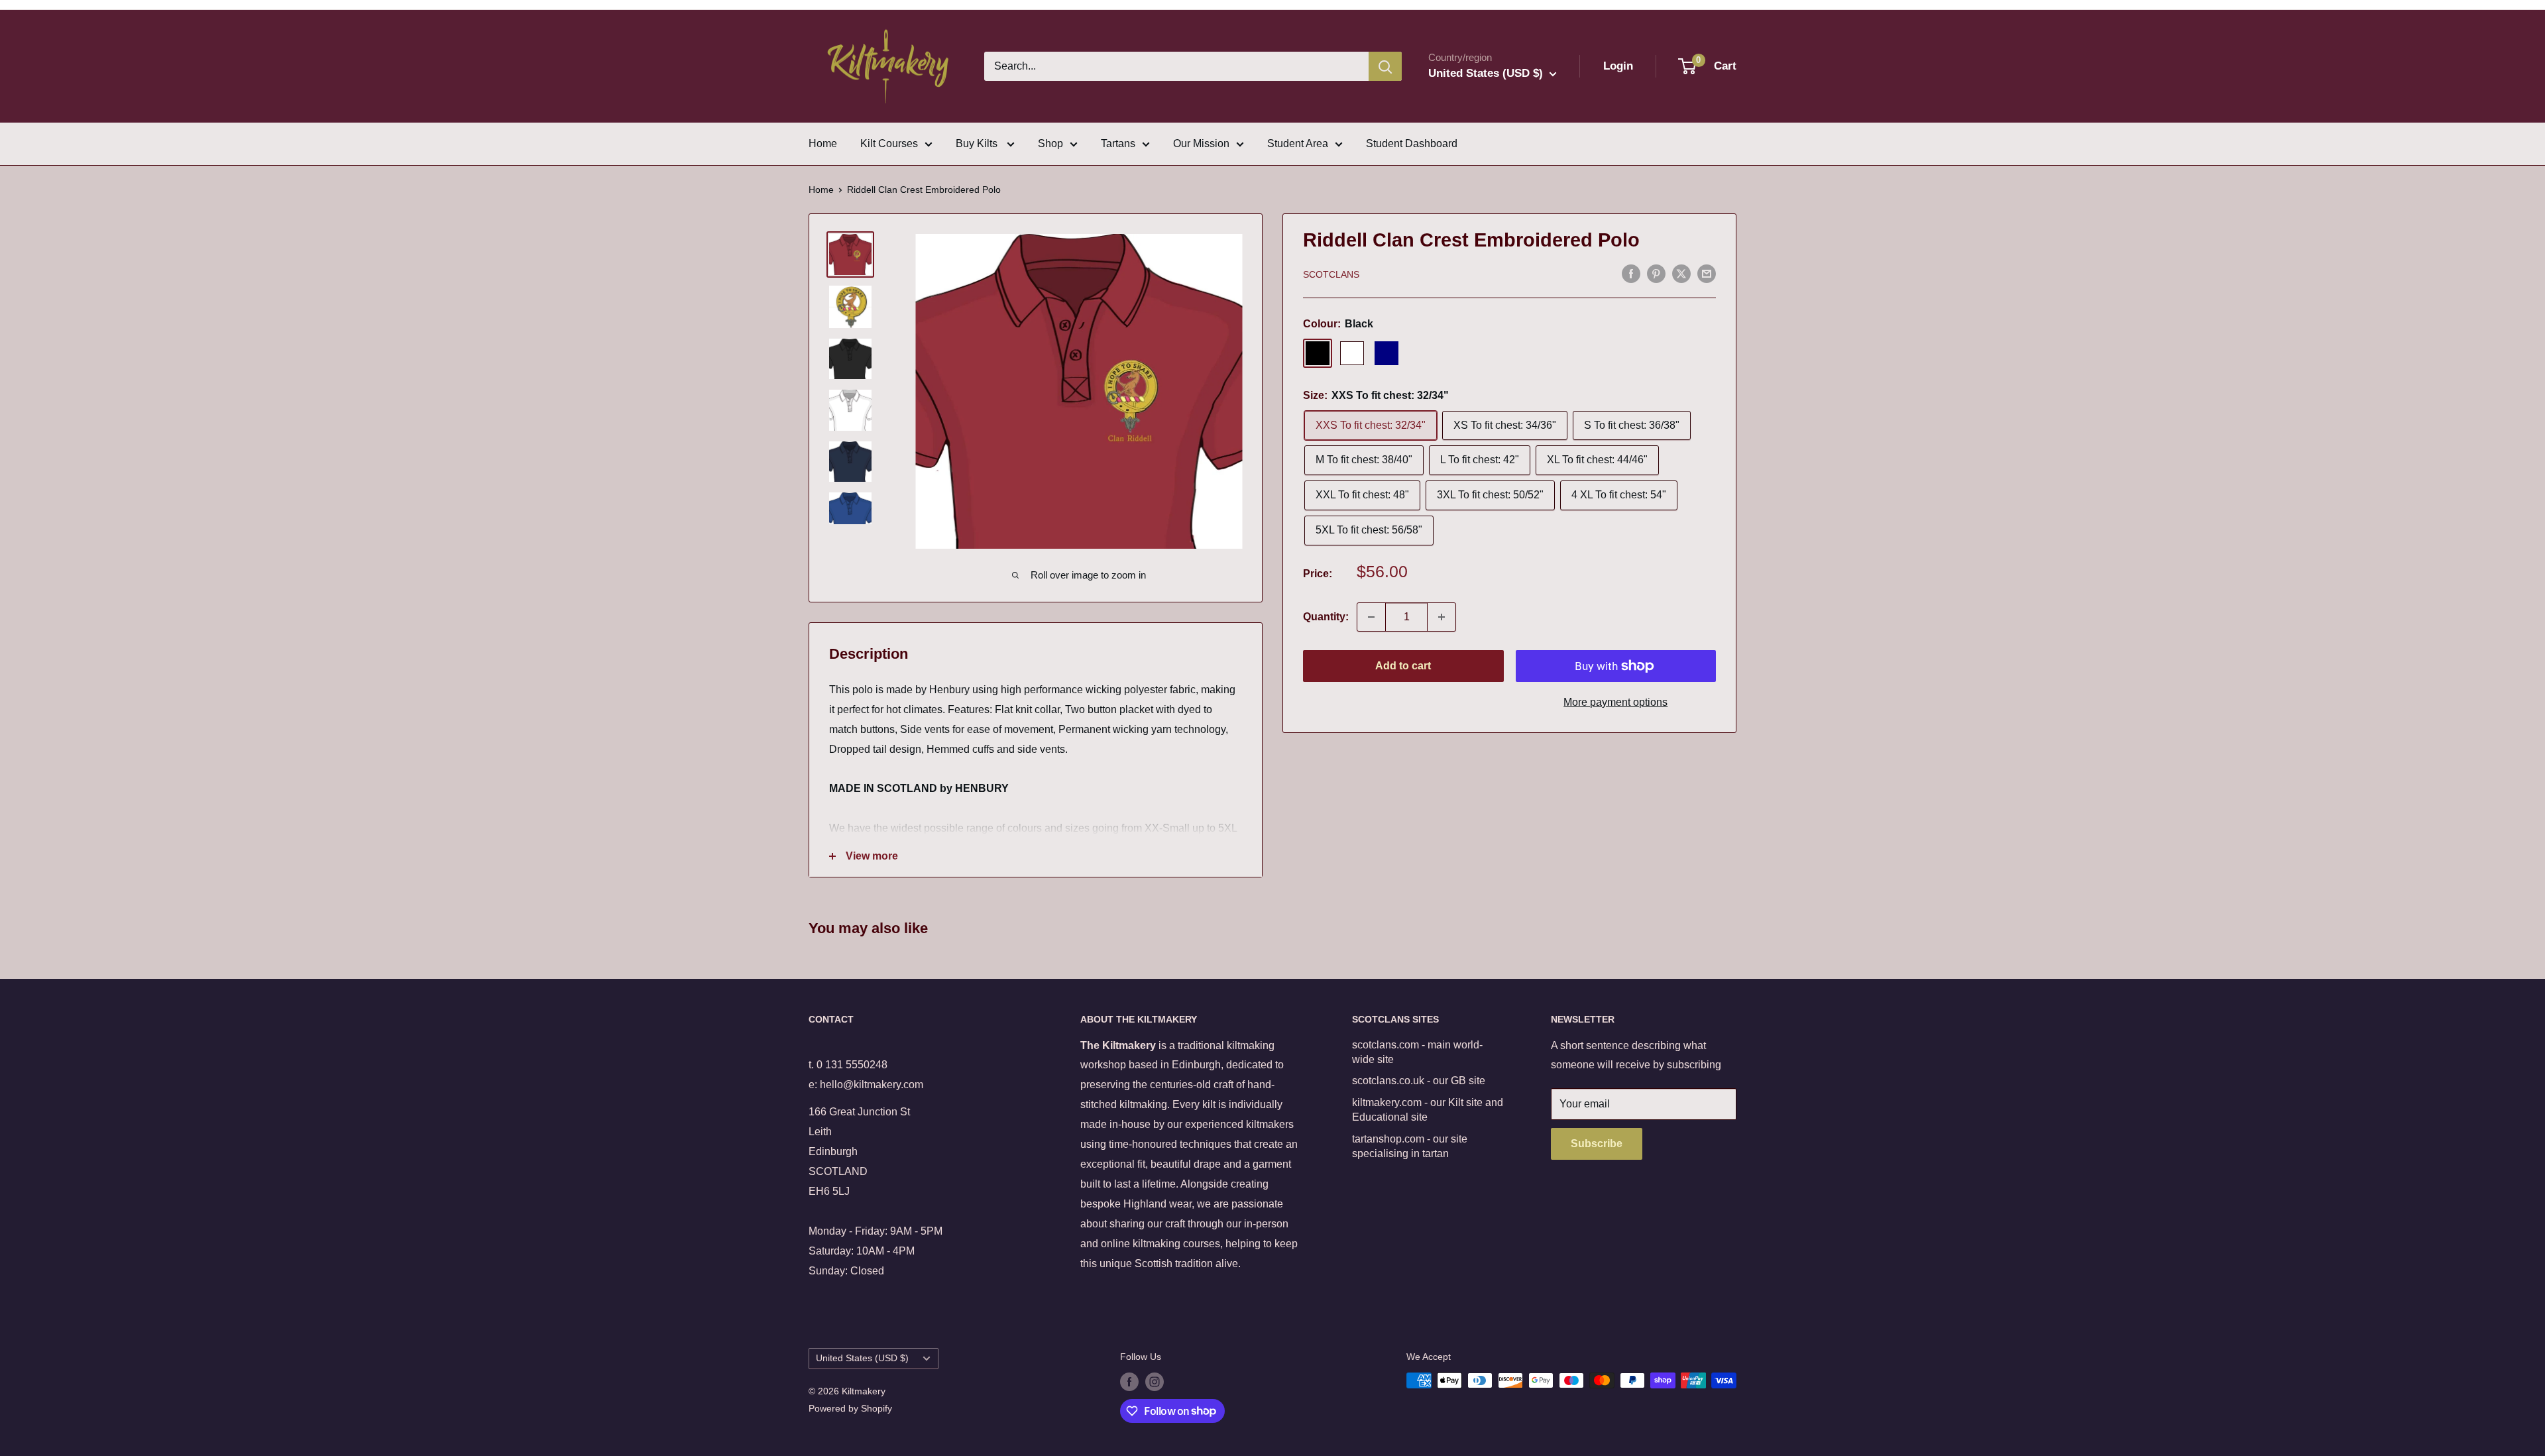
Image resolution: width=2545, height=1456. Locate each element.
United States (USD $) (862, 1358)
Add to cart (1403, 666)
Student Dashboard (1412, 143)
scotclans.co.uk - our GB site (1419, 1081)
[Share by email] (1707, 273)
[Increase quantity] (1442, 617)
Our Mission (1201, 143)
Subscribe (1597, 1144)
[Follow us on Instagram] (1155, 1382)
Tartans (1118, 143)
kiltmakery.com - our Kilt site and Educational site (1428, 1110)
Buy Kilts (978, 143)
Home (823, 143)
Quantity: (1326, 617)
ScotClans (1331, 274)
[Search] (1385, 66)
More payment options (1615, 702)
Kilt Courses (889, 143)
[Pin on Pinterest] (1656, 273)
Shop (1050, 143)
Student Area (1298, 143)
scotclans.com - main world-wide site (1417, 1052)
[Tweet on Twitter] (1681, 273)
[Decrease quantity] (1371, 617)
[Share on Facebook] (1631, 273)
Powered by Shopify (850, 1408)
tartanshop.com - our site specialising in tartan (1410, 1146)
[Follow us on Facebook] (1129, 1382)
